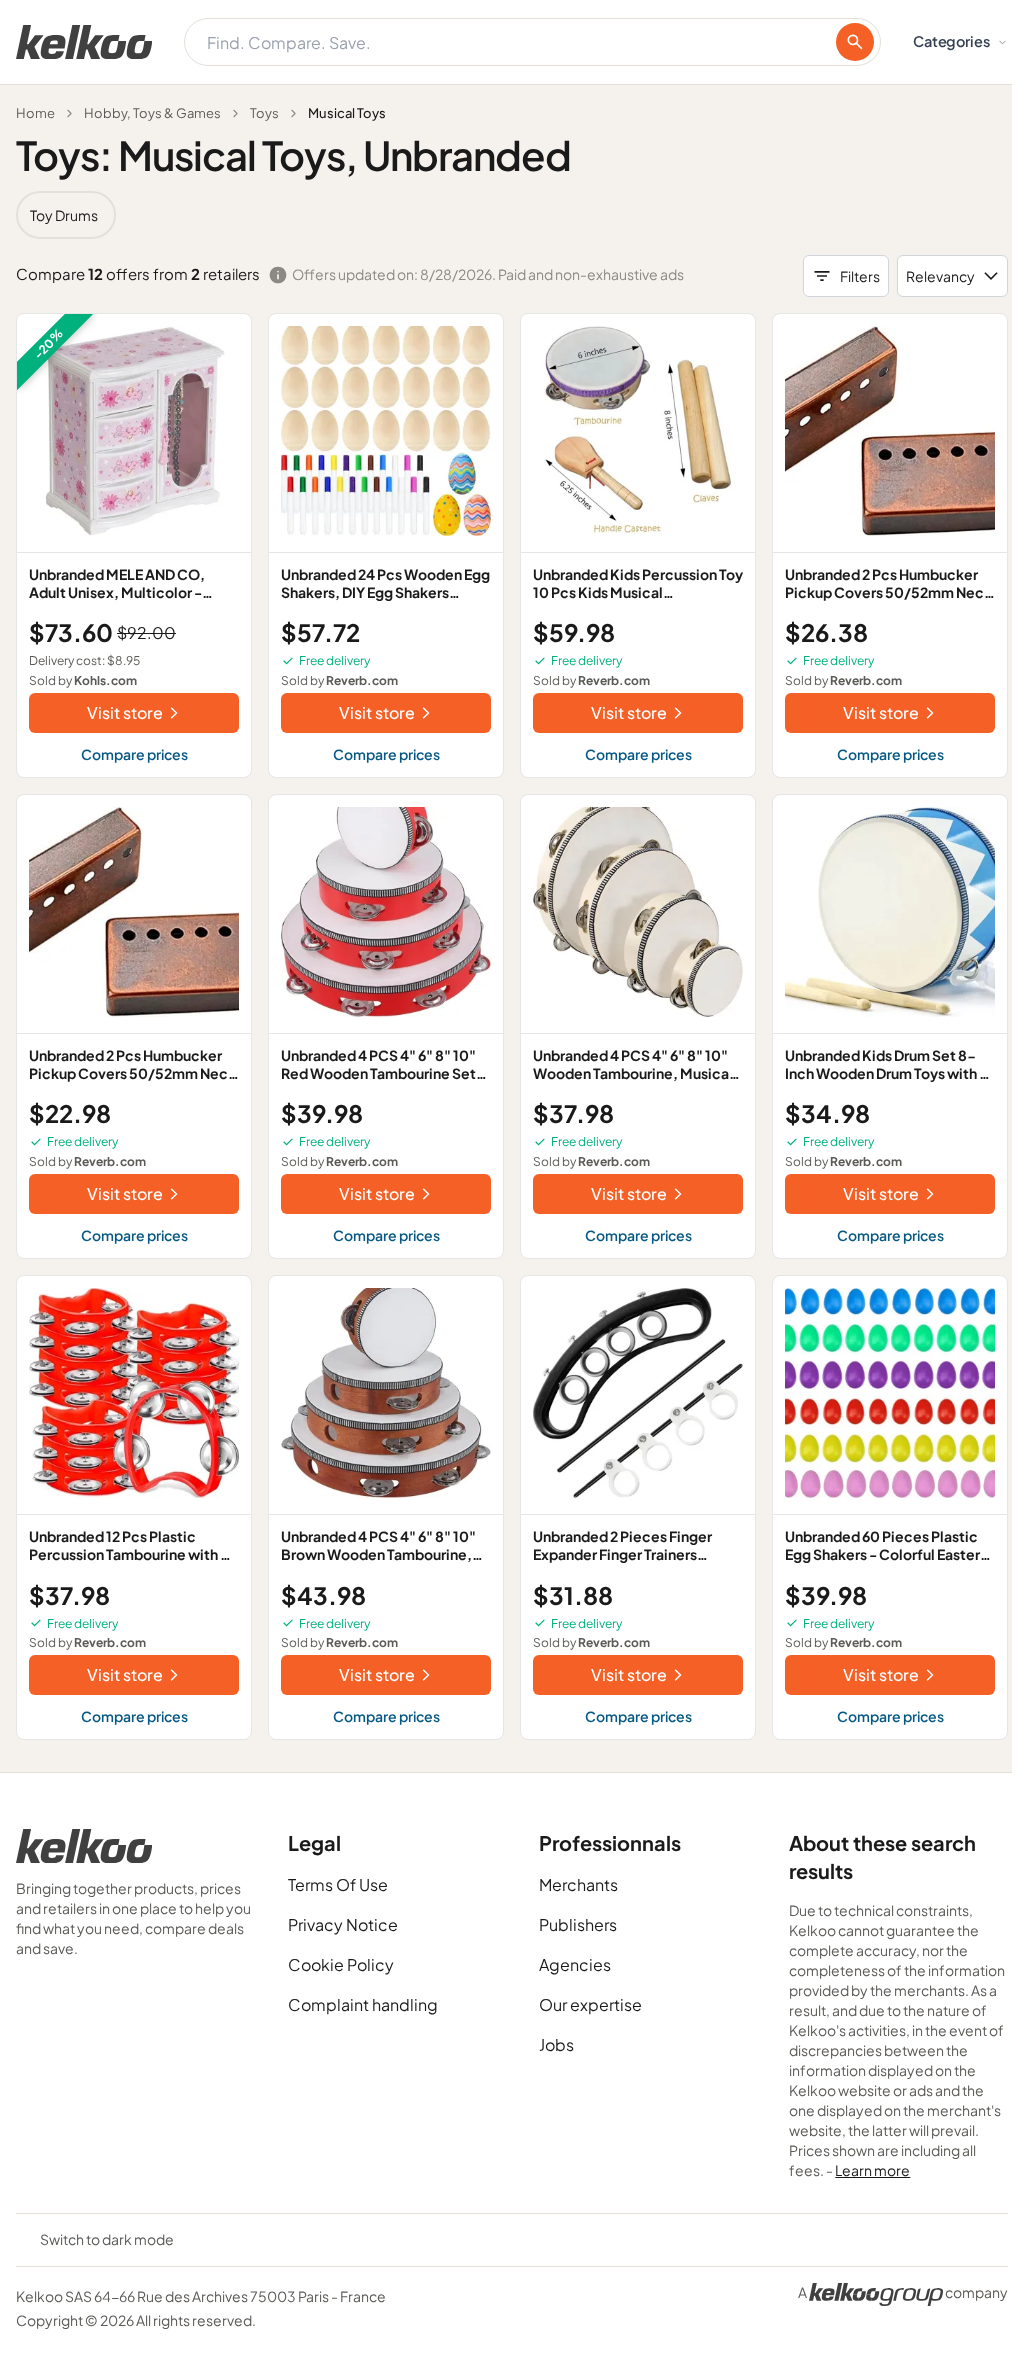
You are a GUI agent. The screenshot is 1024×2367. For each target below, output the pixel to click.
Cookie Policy (341, 1964)
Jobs (556, 2044)
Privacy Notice (343, 1924)
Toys (264, 113)
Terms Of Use (338, 1884)
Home (35, 113)
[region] (512, 215)
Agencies (575, 1964)
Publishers (578, 1924)
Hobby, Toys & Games (152, 113)
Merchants (578, 1884)
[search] (855, 42)
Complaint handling (363, 2004)
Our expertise (590, 2004)
